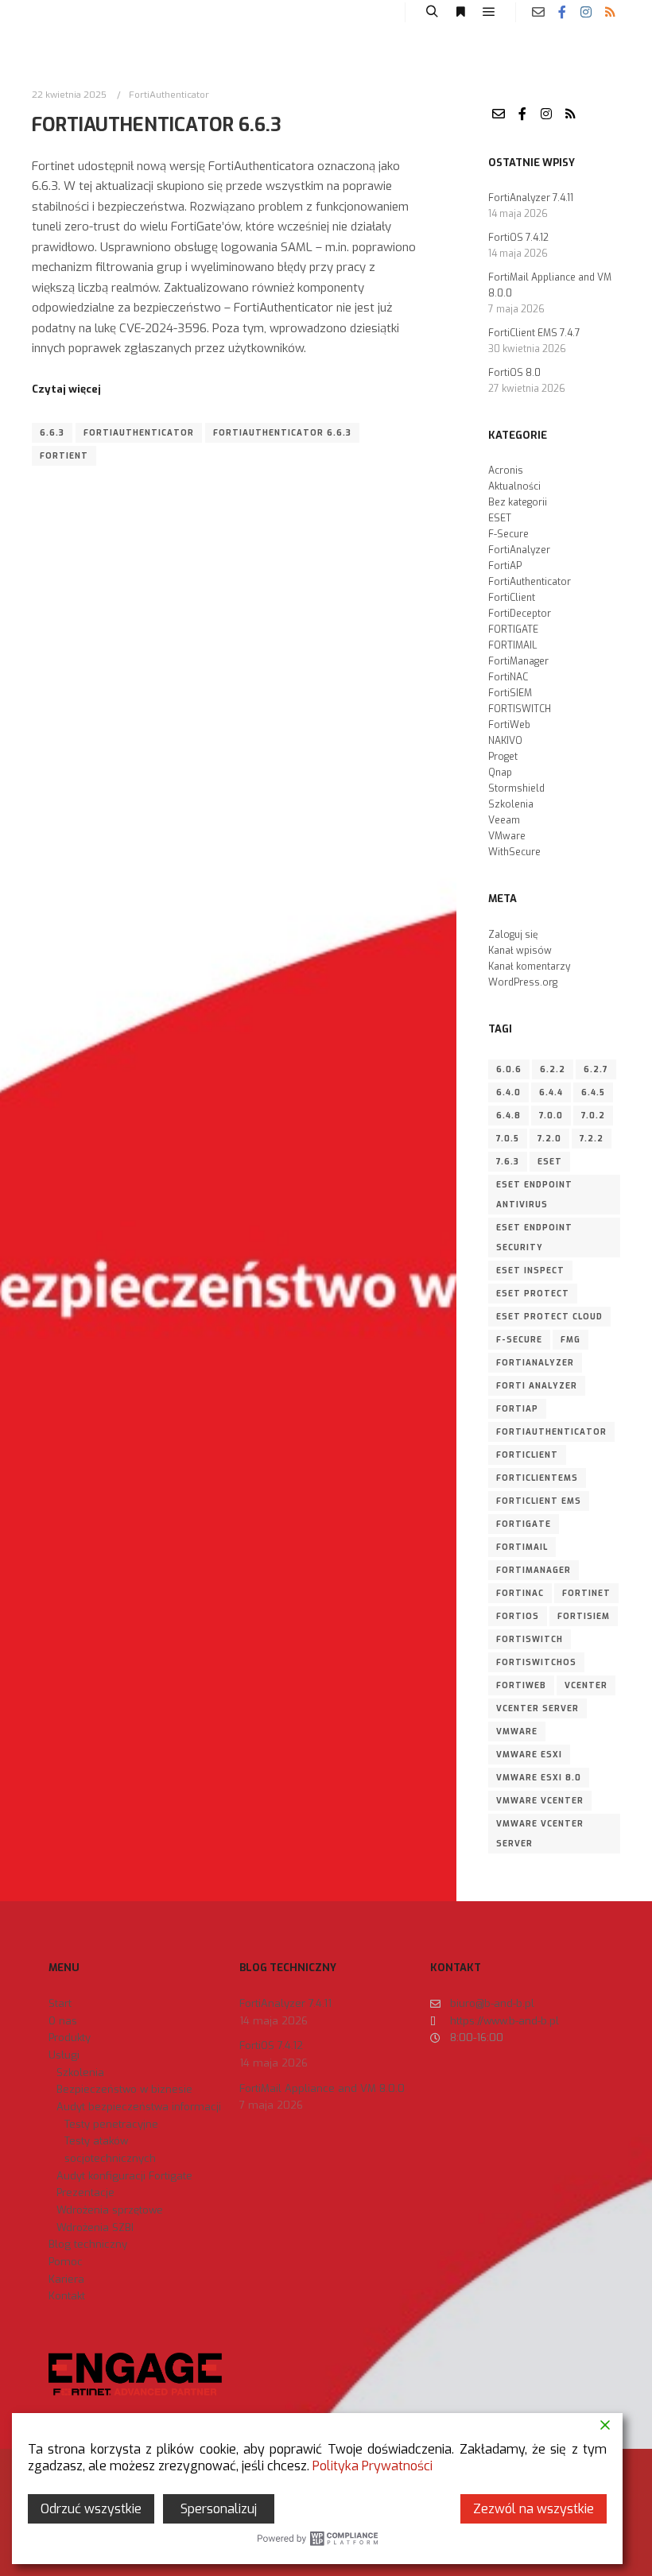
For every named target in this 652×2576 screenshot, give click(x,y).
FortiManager (518, 661)
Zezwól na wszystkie (534, 2509)
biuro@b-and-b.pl (492, 2003)
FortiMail (522, 1547)
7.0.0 (551, 1116)
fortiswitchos (536, 1662)
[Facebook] (562, 12)
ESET (500, 518)
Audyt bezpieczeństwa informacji (139, 2107)
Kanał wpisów (520, 951)
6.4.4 (551, 1092)
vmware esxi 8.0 (539, 1778)
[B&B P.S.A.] (60, 12)
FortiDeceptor (520, 614)
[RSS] (610, 12)
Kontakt (67, 2296)
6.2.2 (553, 1069)
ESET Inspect (530, 1271)
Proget (503, 757)
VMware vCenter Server (540, 1834)
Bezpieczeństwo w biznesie (124, 2089)
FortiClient (512, 598)
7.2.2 (592, 1139)
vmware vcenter (540, 1801)
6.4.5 (593, 1092)
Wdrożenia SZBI (95, 2227)
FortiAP (505, 566)
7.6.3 (508, 1162)
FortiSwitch (530, 1639)
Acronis (506, 471)
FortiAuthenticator (169, 95)
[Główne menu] (489, 12)
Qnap (500, 773)
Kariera (66, 2279)
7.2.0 (549, 1139)
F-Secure (508, 534)
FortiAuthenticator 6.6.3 (157, 125)
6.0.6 (509, 1069)
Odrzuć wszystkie (91, 2509)
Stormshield (516, 788)
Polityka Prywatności (373, 2466)
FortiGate (524, 1524)
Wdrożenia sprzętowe (110, 2210)
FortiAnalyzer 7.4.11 (531, 198)
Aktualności (514, 486)
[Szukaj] (432, 12)
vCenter (586, 1685)
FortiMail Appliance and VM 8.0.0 (322, 2088)
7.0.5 (508, 1139)
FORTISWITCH (520, 709)
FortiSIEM (510, 693)
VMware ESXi (529, 1755)
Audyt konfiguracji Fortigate (124, 2176)
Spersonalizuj (219, 2509)
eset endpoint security (534, 1238)
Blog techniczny (88, 2244)
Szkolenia (511, 804)
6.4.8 (508, 1116)
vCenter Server (538, 1708)
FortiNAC (508, 677)
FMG (570, 1340)
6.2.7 (596, 1069)
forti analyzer (537, 1386)
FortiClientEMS (537, 1478)
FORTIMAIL (512, 645)
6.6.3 (52, 433)
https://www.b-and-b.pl (505, 2021)
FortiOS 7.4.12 (518, 238)
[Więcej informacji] (460, 12)
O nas (63, 2021)
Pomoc (66, 2262)
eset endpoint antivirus (534, 1195)
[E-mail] (538, 12)
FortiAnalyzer (519, 550)
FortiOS (518, 1616)
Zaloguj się (513, 935)
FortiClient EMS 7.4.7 (534, 333)
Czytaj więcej (66, 389)
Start (60, 2003)
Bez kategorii (518, 502)
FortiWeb (509, 725)
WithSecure (514, 852)
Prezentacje (85, 2193)
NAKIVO (505, 741)
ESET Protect (533, 1294)
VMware (507, 836)
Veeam (504, 820)
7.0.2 (593, 1116)
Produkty (70, 2038)
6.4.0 (508, 1092)
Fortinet (586, 1593)
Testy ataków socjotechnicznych (110, 2150)
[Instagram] (586, 12)
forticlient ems (539, 1501)
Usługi (64, 2055)
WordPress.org (523, 982)
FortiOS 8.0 (514, 373)
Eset (550, 1162)
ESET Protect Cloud (549, 1317)
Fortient (64, 456)
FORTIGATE (513, 629)
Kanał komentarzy (529, 966)
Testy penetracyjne (111, 2124)
